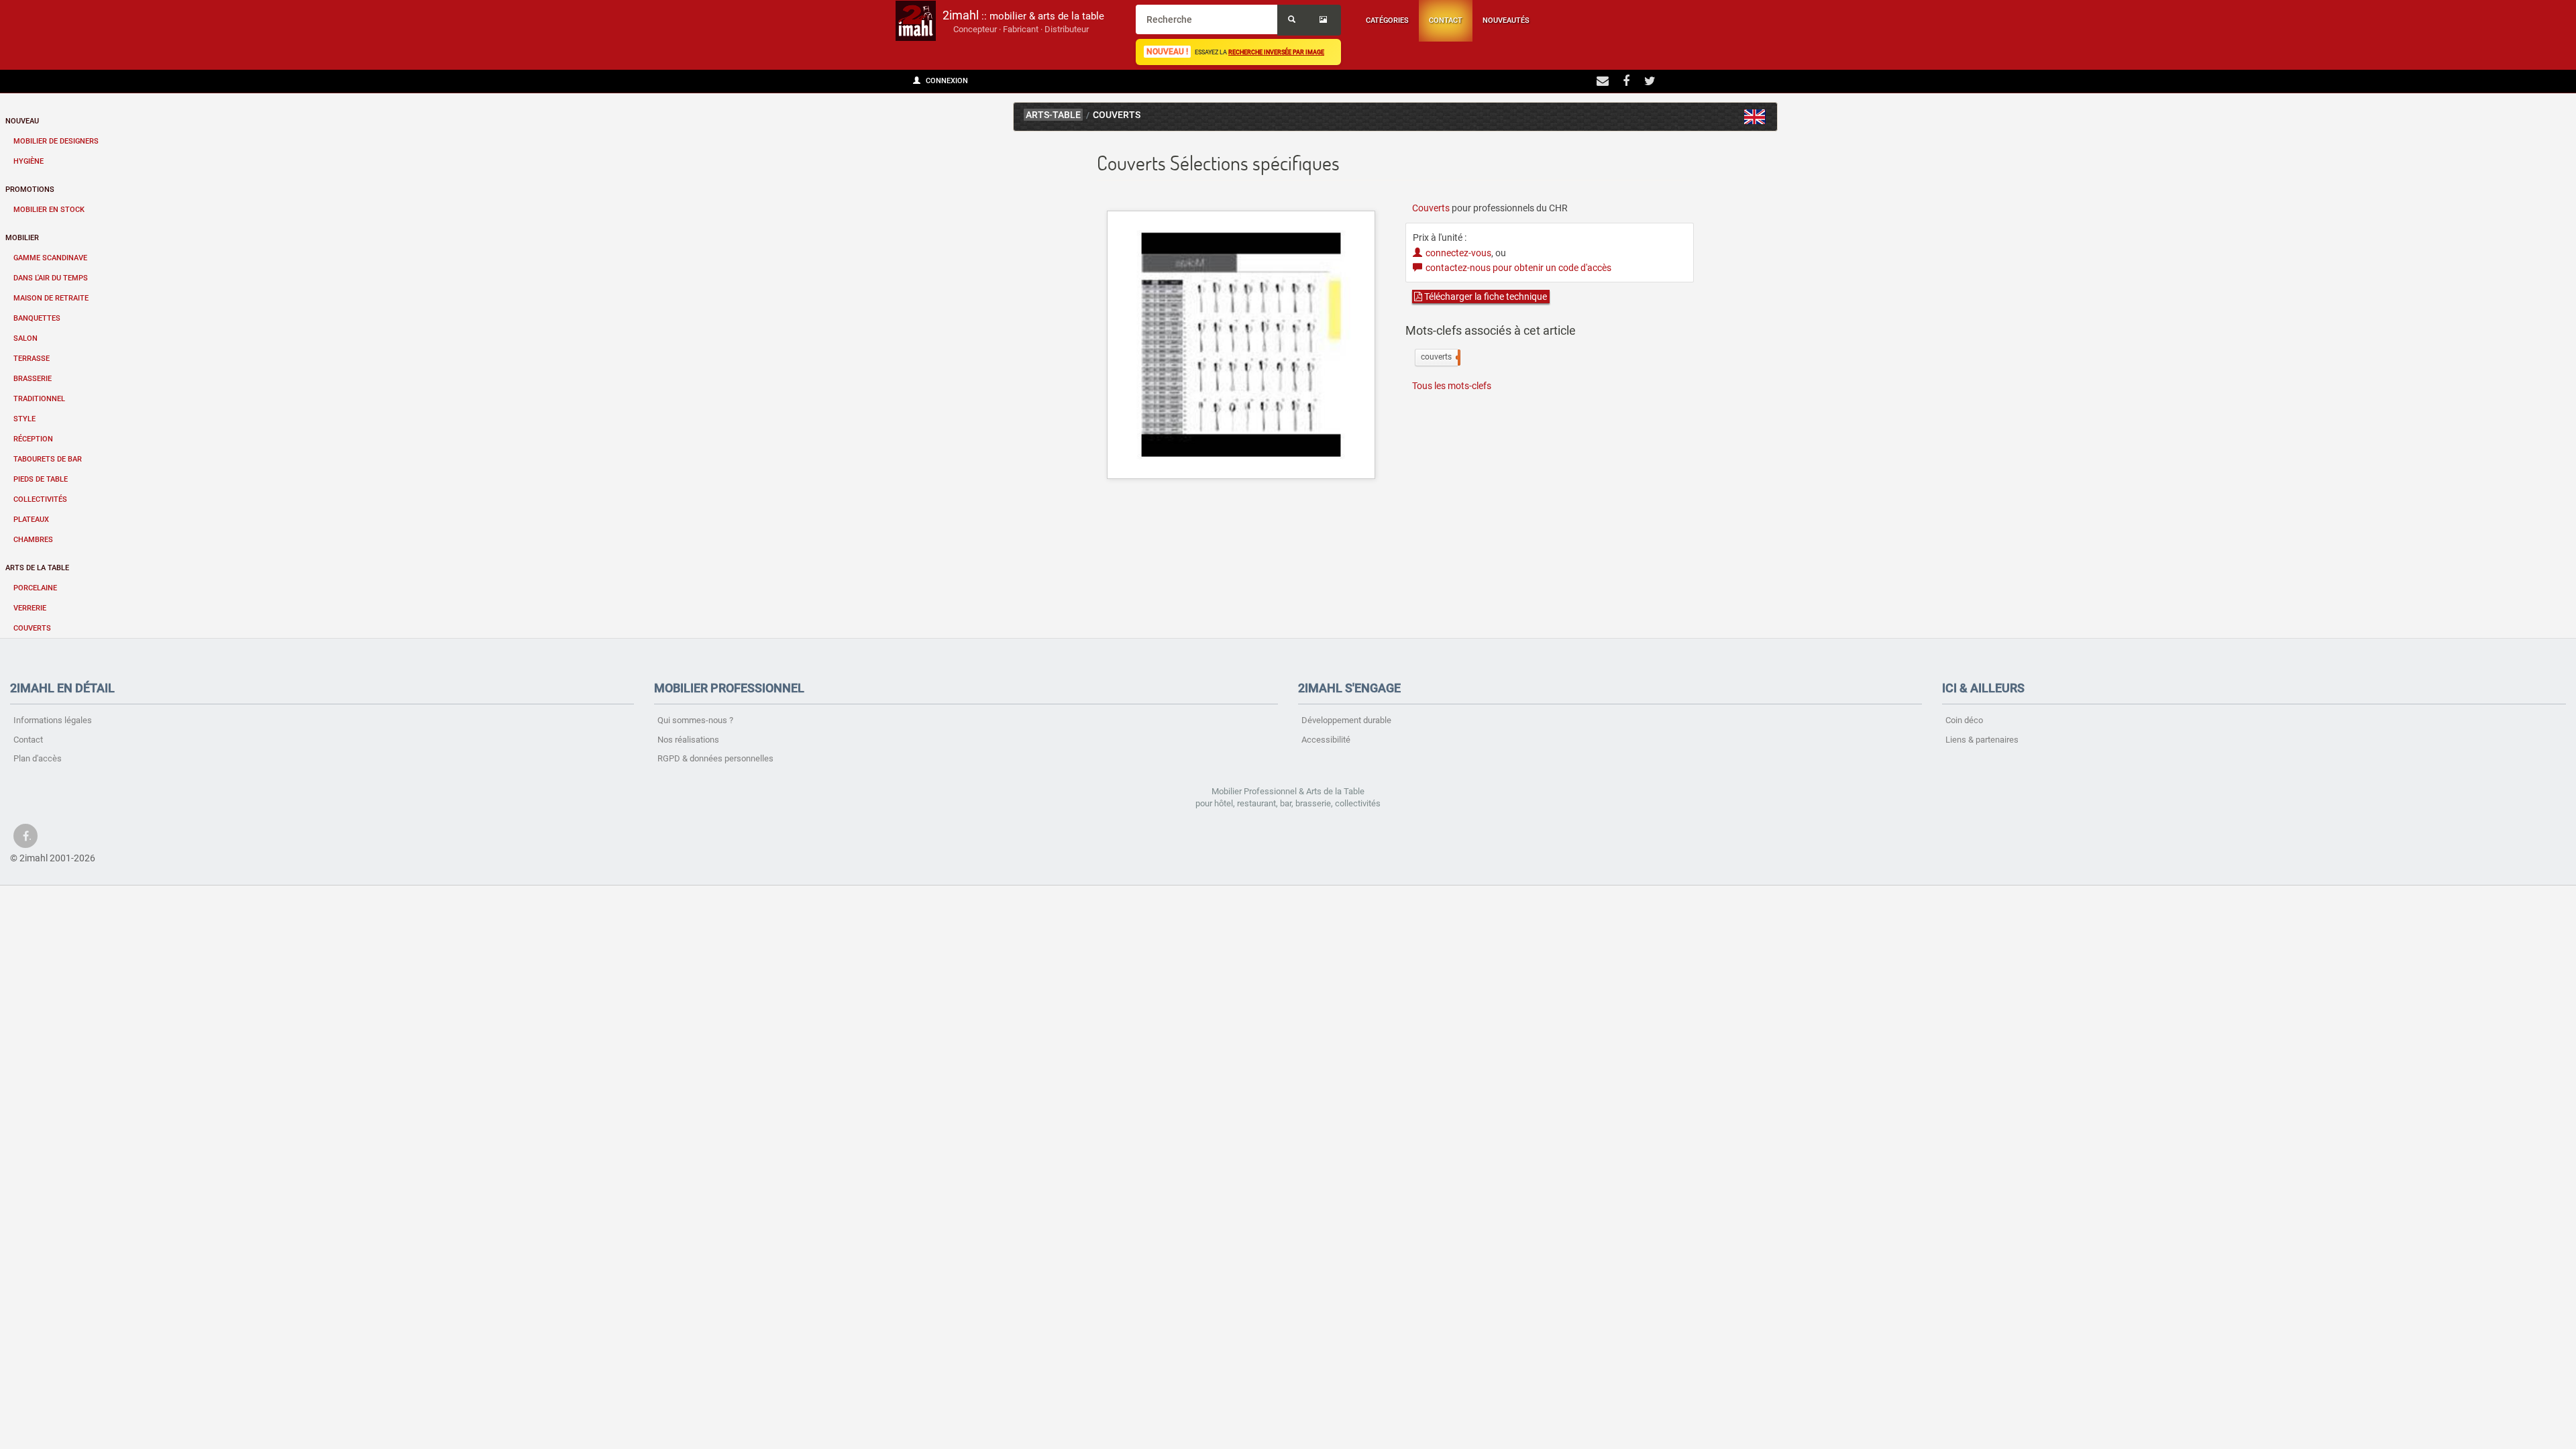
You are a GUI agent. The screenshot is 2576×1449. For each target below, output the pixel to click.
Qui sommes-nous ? (695, 720)
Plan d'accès (38, 758)
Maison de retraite (51, 298)
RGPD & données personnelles (715, 758)
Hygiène (29, 161)
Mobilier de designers (56, 141)
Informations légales (53, 720)
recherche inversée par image (1276, 52)
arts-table (1053, 115)
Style (24, 419)
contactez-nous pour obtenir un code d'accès (1518, 268)
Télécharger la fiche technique (1485, 297)
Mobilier (22, 238)
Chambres (33, 540)
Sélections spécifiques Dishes (1755, 117)
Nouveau (22, 121)
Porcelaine (35, 588)
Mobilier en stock (49, 210)
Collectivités (40, 499)
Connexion (946, 81)
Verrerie (30, 608)
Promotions (30, 190)
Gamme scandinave (50, 258)
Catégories (1387, 20)
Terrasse (32, 359)
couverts (1439, 357)
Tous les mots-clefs (1452, 386)
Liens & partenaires (1982, 740)
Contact (1446, 20)
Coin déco (1964, 720)
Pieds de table (41, 479)
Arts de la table (37, 568)
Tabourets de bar (48, 459)
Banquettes (37, 318)
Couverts (32, 628)
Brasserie (33, 379)
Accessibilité (1326, 740)
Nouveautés (1506, 20)
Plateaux (31, 520)
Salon (25, 338)
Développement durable (1346, 720)
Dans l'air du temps (51, 278)
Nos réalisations (688, 740)
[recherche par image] (1325, 20)
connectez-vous (1458, 253)
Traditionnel (39, 399)
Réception (33, 439)
